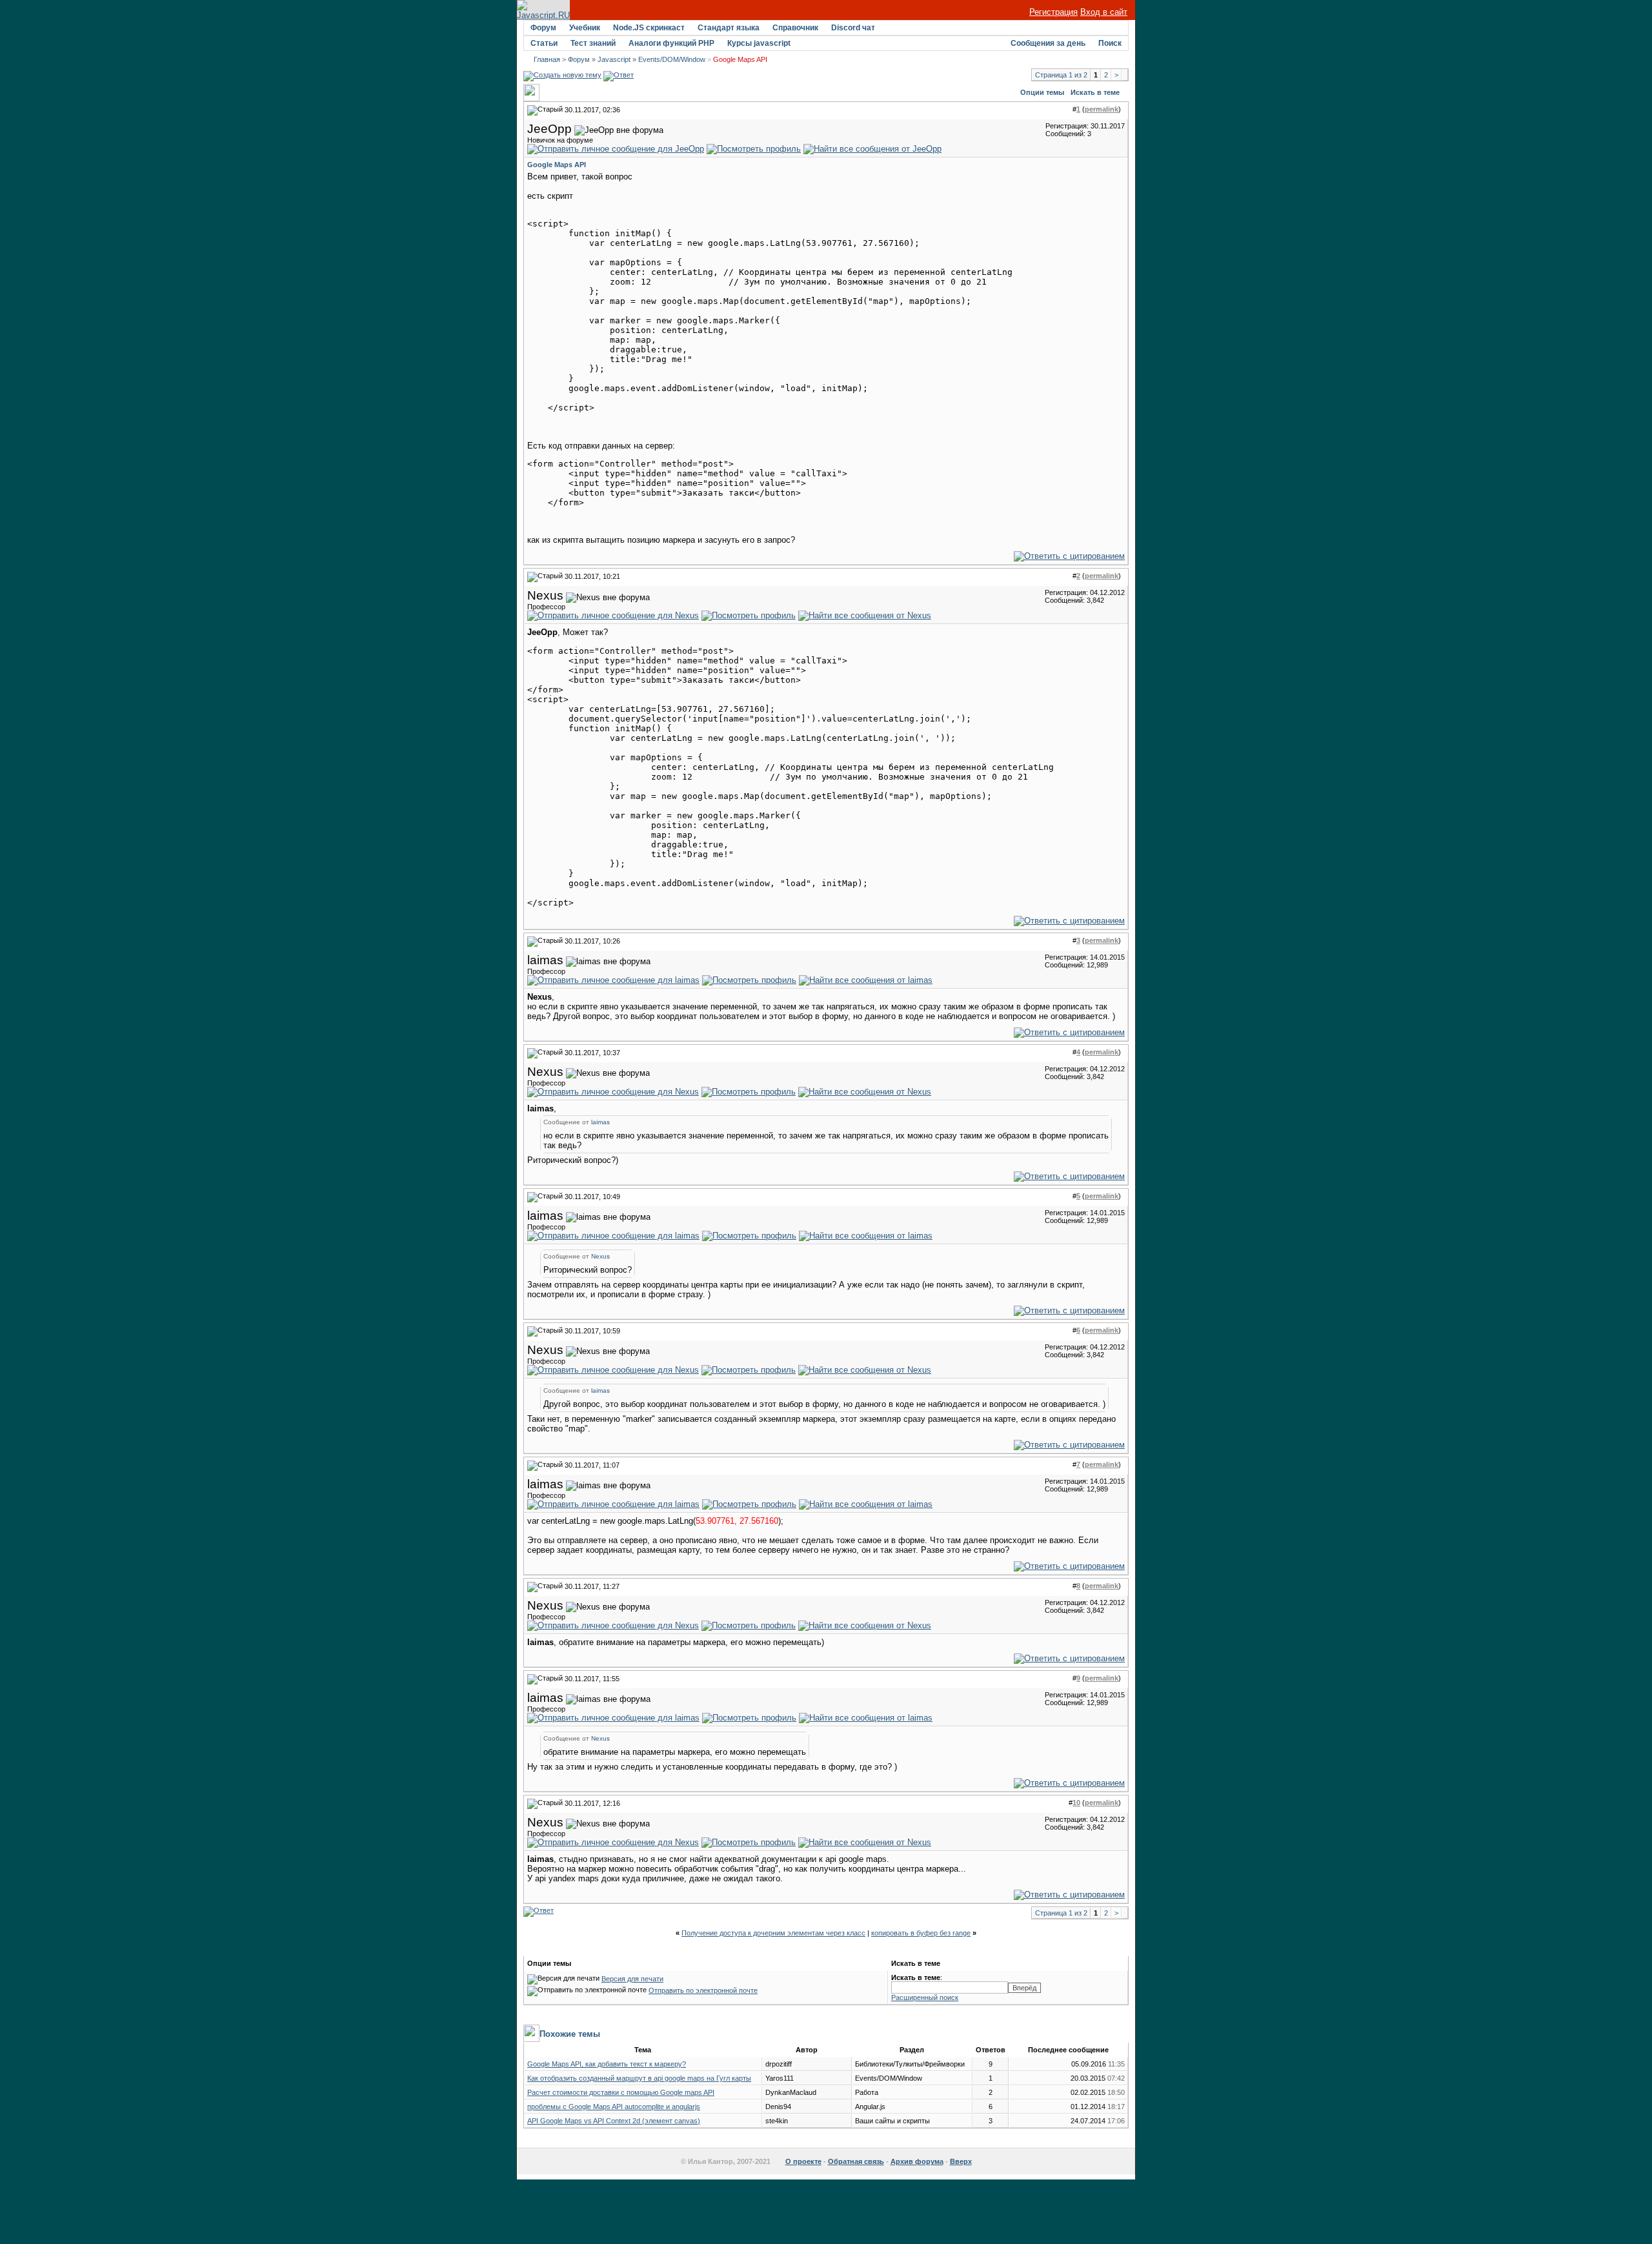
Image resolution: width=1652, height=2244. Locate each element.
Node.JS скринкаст (649, 28)
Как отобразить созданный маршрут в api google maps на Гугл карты (639, 2078)
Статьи (544, 43)
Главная (547, 59)
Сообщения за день (1048, 43)
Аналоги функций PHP (671, 43)
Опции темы (1042, 92)
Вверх (961, 2161)
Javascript (614, 59)
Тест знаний (593, 43)
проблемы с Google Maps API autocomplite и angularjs (614, 2107)
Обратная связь (856, 2161)
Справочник (795, 28)
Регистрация (1053, 12)
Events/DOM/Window (672, 59)
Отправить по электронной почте (703, 1990)
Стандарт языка (729, 28)
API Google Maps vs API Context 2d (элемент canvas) (614, 2121)
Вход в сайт (1104, 12)
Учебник (585, 28)
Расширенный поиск (925, 1997)
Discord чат (853, 28)
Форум (543, 28)
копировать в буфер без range (921, 1933)
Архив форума (917, 2161)
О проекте (803, 2161)
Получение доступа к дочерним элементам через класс (773, 1933)
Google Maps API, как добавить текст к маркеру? (607, 2064)
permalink (1102, 109)
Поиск (1110, 43)
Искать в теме (1095, 92)
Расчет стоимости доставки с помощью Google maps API (621, 2092)
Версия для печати (632, 1979)
